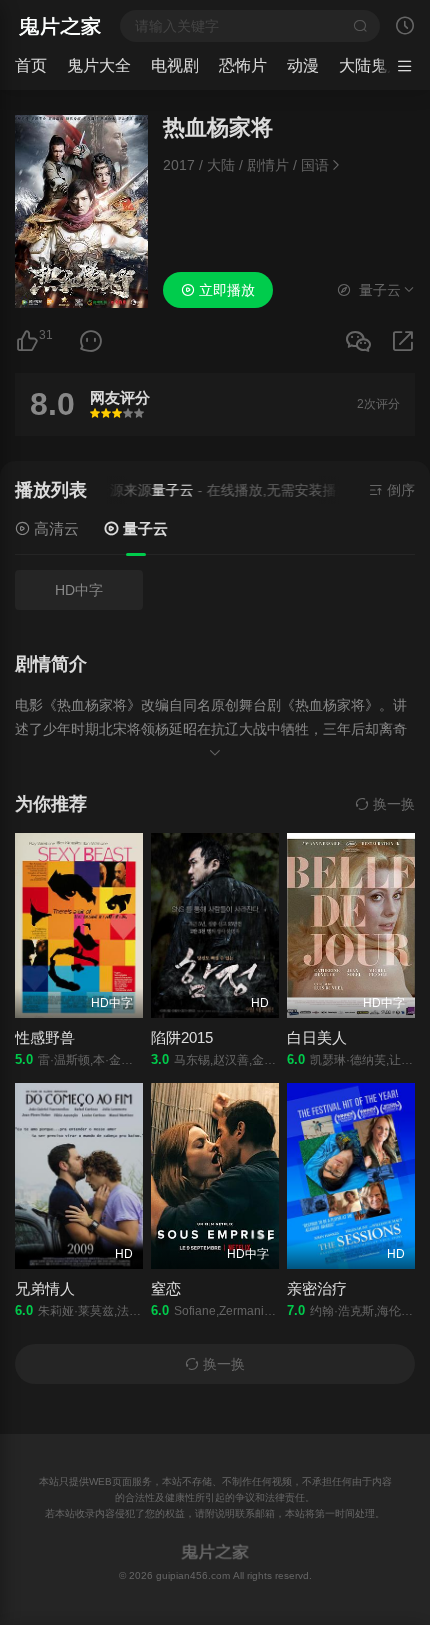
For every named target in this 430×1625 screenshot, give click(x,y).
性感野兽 (45, 1037)
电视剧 (175, 65)
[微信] (358, 342)
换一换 (392, 804)
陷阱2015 (182, 1037)
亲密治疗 (317, 1288)
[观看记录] (405, 28)
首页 (31, 65)
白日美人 (317, 1037)
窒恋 (166, 1288)
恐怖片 (243, 65)
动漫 (303, 65)
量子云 (143, 528)
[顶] (27, 341)
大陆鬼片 (371, 65)
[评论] (91, 341)
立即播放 (225, 290)
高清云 (54, 528)
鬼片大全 (99, 65)
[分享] (403, 341)
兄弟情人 (45, 1288)
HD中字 (79, 590)
